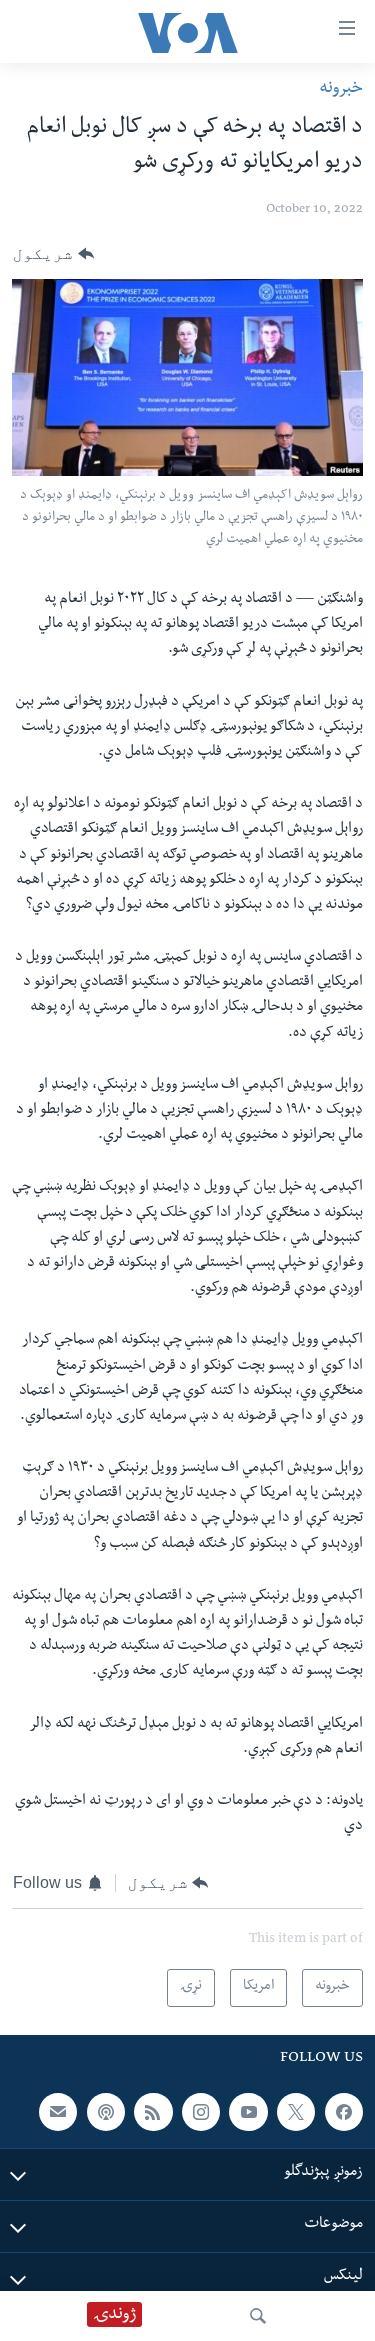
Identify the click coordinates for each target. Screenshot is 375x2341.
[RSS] (153, 2112)
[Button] (53, 254)
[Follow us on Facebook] (344, 2112)
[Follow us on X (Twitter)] (296, 2112)
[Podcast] (106, 2112)
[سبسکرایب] (58, 2112)
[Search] (258, 2316)
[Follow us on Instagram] (201, 2112)
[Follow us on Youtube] (248, 2112)
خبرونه (341, 89)
